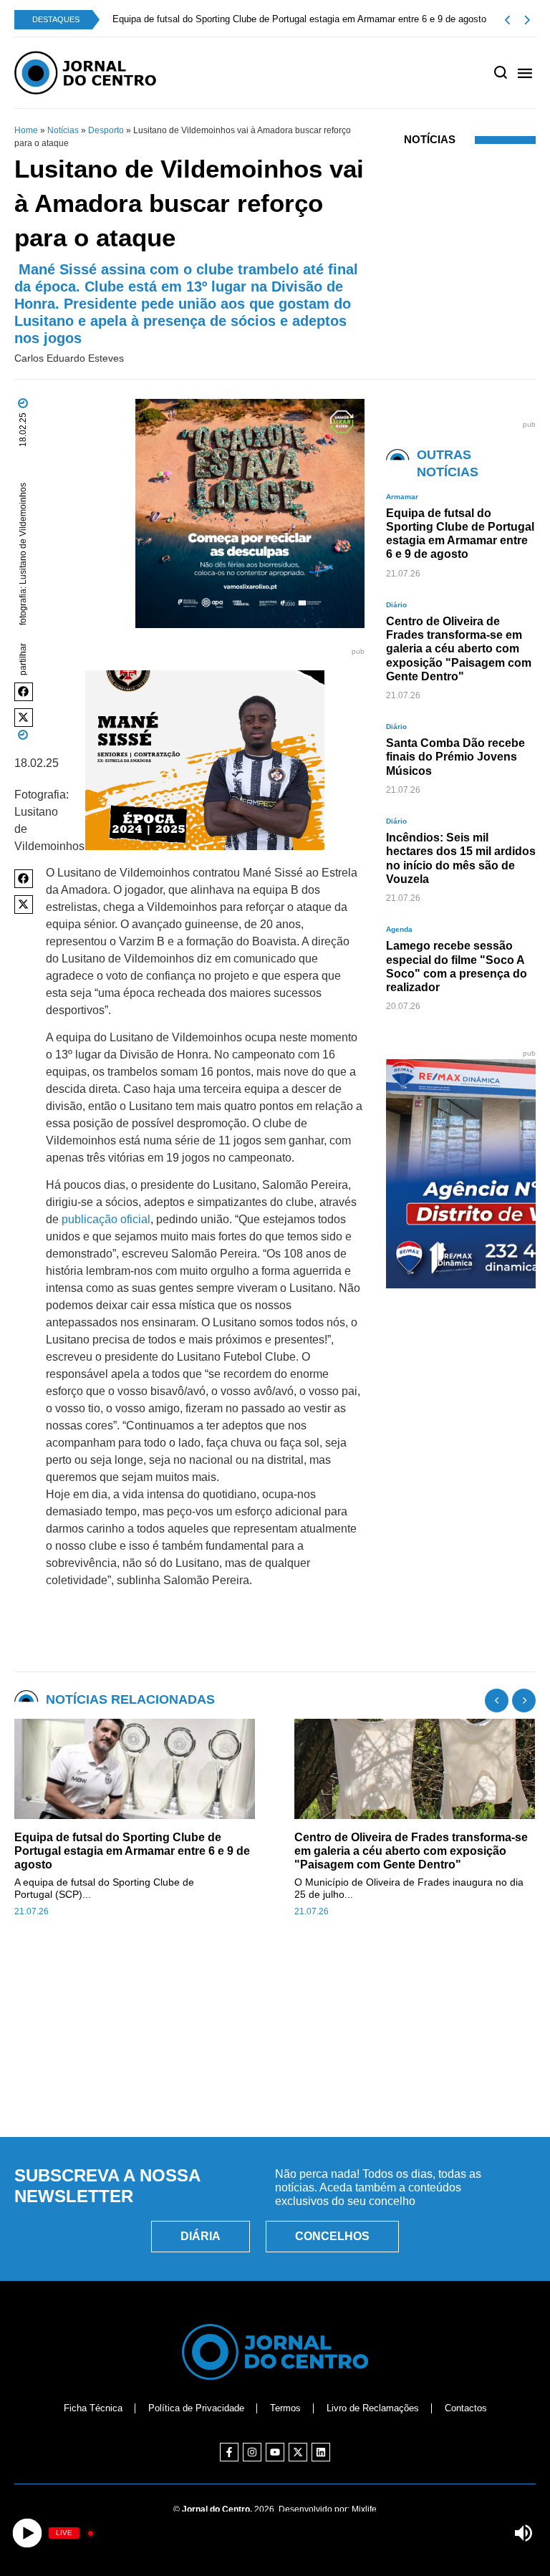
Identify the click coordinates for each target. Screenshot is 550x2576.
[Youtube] (275, 2452)
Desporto (106, 130)
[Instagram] (252, 2452)
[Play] (27, 2533)
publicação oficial (106, 1219)
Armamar (402, 497)
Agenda (399, 929)
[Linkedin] (321, 2452)
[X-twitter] (298, 2452)
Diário (396, 605)
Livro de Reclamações (373, 2408)
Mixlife (364, 2509)
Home (26, 130)
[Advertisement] (275, 2060)
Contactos (466, 2408)
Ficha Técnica (93, 2408)
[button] (24, 692)
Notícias (63, 130)
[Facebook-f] (229, 2452)
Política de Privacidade (196, 2408)
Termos (285, 2408)
